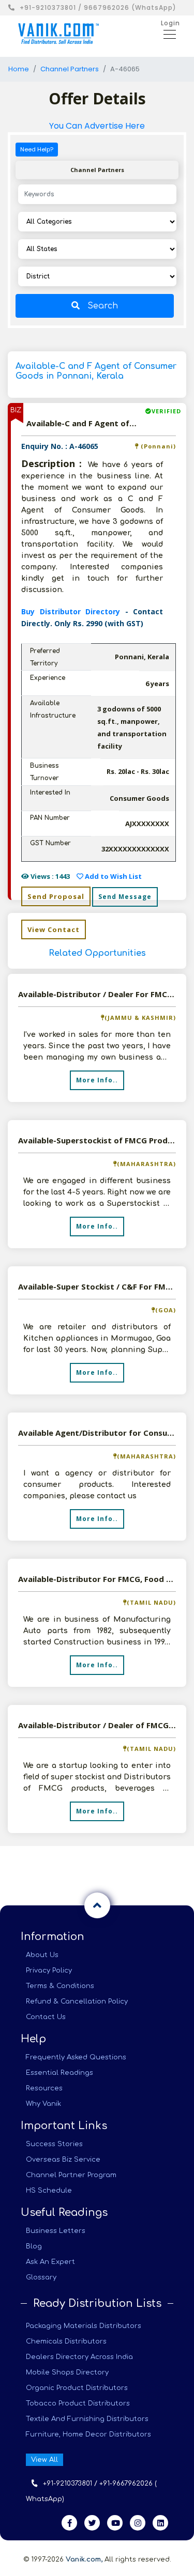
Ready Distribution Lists (97, 2303)
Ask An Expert (50, 2262)
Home (19, 69)
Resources (44, 2088)
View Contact (54, 929)
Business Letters (56, 2231)
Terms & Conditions (60, 1986)
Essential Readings (59, 2073)
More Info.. (97, 1080)
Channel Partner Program (71, 2175)
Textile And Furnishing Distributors (87, 2419)
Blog (34, 2246)
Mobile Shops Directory (67, 2372)
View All (44, 2460)
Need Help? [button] (37, 149)
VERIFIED (166, 411)
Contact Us (46, 2017)
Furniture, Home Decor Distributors (88, 2434)
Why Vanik (43, 2104)
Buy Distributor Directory (73, 611)
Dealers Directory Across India (79, 2357)
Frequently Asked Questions (76, 2057)
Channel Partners (70, 69)
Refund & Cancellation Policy (77, 2001)
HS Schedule (49, 2191)
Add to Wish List (113, 876)
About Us (42, 1955)
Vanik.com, (84, 2559)
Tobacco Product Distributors (78, 2403)
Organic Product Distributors (77, 2388)
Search (103, 306)
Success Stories (54, 2144)
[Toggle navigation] (167, 34)
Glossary (41, 2277)
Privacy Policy (49, 1970)
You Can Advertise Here (97, 126)
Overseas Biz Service (63, 2160)
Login (170, 23)
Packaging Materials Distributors (84, 2326)
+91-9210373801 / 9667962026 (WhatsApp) (98, 7)
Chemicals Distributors (66, 2341)
